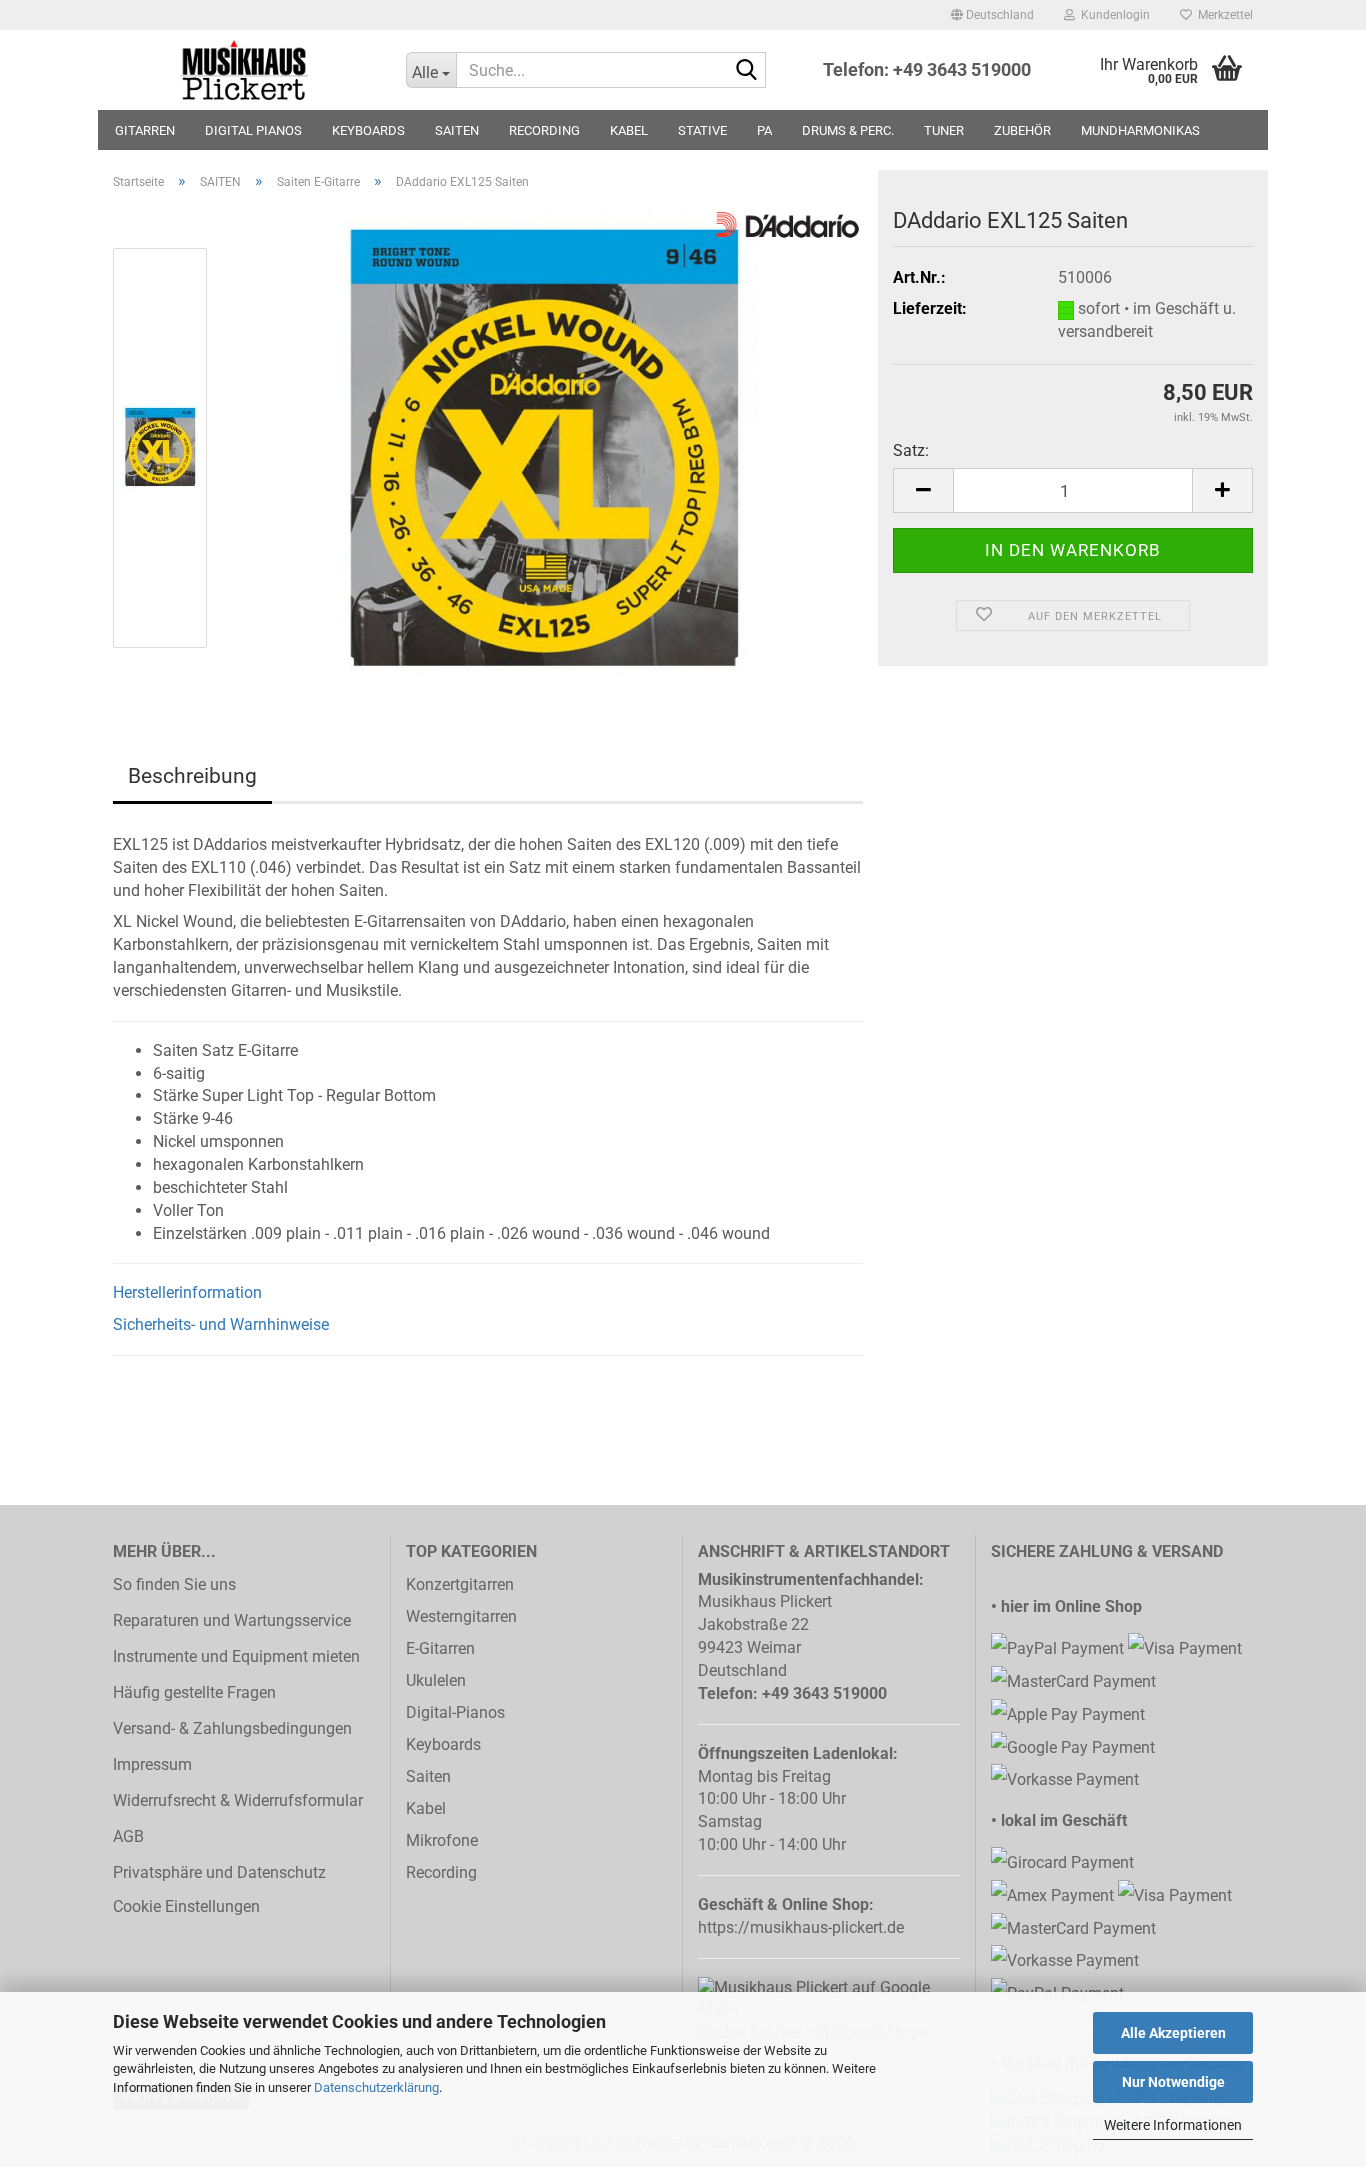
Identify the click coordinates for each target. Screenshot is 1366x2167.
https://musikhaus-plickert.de (801, 1927)
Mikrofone (442, 1840)
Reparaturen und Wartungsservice (232, 1620)
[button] (992, 15)
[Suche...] (747, 71)
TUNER (944, 130)
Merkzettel (1222, 15)
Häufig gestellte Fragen (194, 1692)
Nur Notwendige (1173, 2082)
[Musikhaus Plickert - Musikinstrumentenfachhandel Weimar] (244, 70)
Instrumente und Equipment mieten (236, 1656)
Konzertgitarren (460, 1584)
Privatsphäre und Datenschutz (219, 1872)
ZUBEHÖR (1022, 130)
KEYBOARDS (368, 130)
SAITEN (457, 130)
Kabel (426, 1808)
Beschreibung (192, 776)
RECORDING (544, 130)
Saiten (428, 1776)
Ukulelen (436, 1680)
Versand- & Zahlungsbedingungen (232, 1728)
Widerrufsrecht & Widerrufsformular (238, 1800)
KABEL (629, 130)
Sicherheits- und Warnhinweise (221, 1324)
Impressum (152, 1764)
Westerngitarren (461, 1616)
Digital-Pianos (455, 1712)
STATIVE (702, 130)
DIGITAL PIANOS (253, 130)
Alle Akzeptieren (1173, 2033)
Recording (441, 1872)
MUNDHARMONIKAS (1140, 130)
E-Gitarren (440, 1648)
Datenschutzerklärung (376, 2087)
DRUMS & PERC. (848, 130)
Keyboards (443, 1744)
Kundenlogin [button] (1112, 15)
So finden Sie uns (174, 1584)
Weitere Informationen (1173, 2125)
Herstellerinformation (187, 1292)
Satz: (911, 450)
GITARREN (145, 130)
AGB (128, 1836)
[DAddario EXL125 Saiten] (546, 446)
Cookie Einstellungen (186, 1906)
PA (764, 130)
